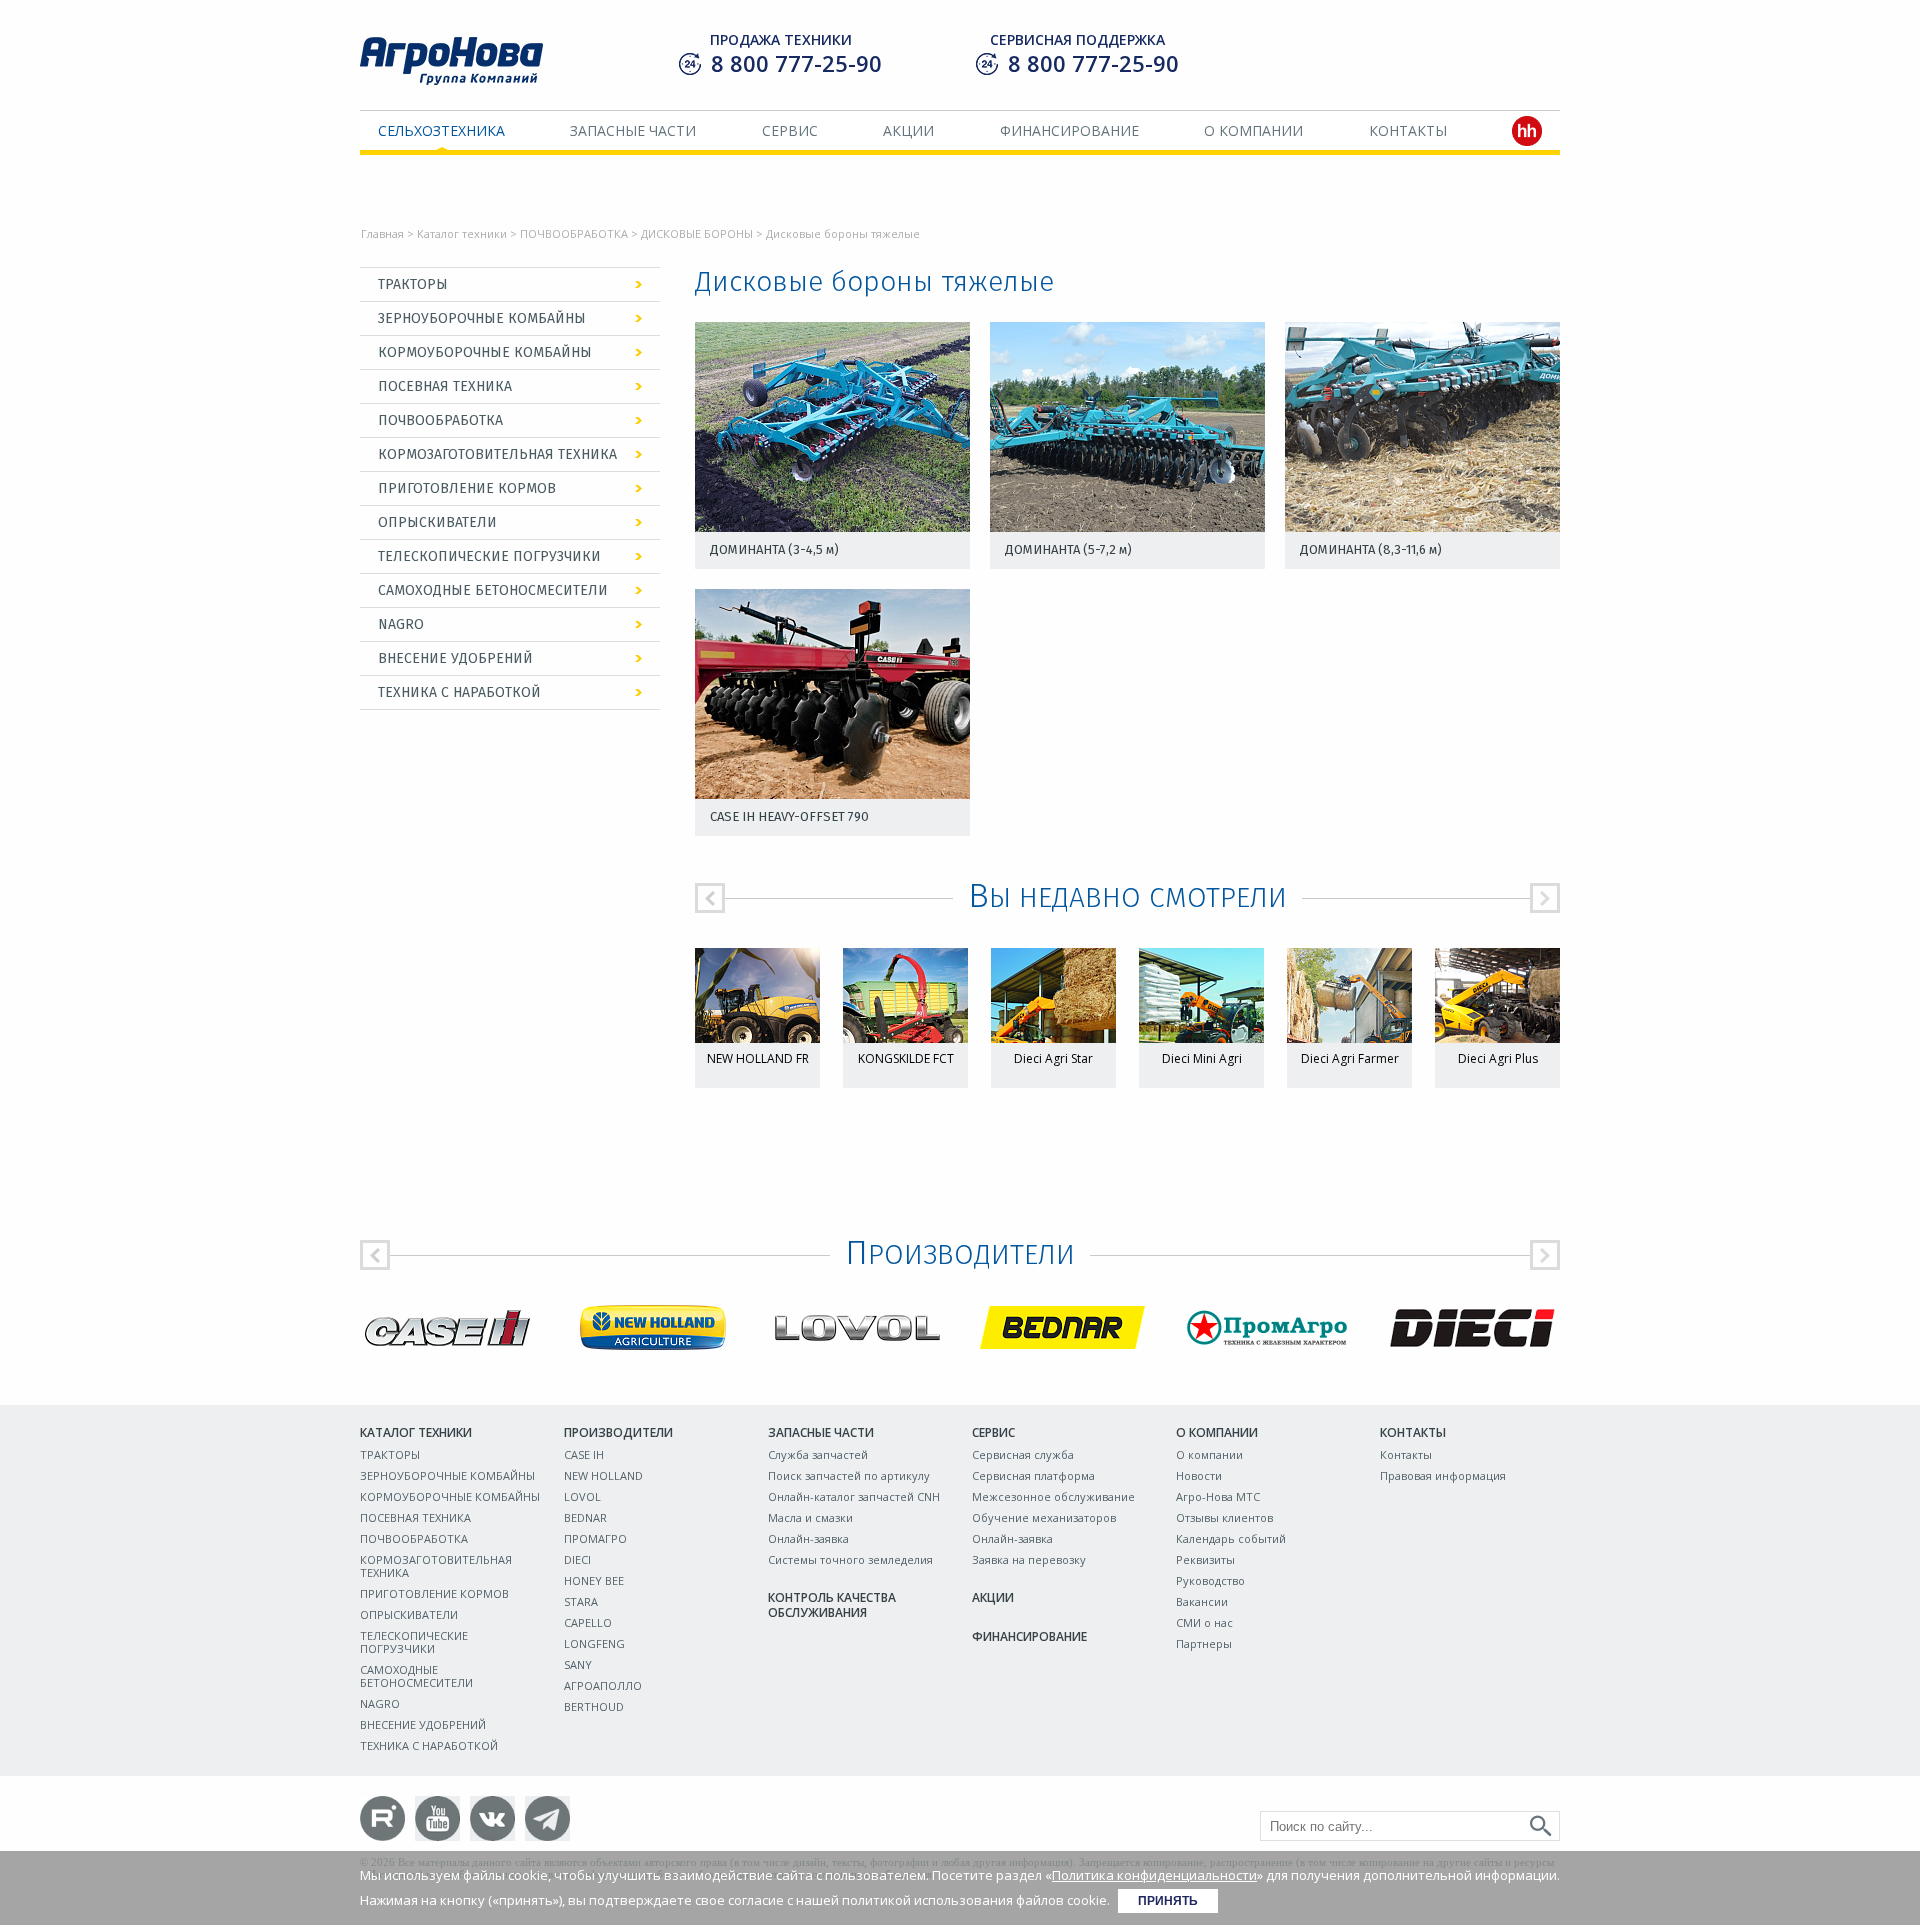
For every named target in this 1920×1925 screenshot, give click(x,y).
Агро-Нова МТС (1218, 1496)
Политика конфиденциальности (1154, 1875)
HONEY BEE (594, 1580)
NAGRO (401, 624)
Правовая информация (1443, 1475)
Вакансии (1202, 1601)
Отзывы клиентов (1224, 1517)
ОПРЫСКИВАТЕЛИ (437, 522)
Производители (618, 1432)
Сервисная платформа (1033, 1475)
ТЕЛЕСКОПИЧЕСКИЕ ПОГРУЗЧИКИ (489, 556)
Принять (1168, 1901)
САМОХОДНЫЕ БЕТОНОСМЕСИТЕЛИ (493, 590)
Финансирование (1069, 130)
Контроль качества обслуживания (832, 1605)
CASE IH (584, 1454)
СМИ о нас (1204, 1622)
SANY (578, 1664)
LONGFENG (594, 1643)
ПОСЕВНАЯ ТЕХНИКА (445, 386)
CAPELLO (588, 1622)
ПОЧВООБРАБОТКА (574, 233)
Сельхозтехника (441, 130)
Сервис (790, 130)
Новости (1199, 1475)
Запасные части (633, 130)
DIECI (577, 1559)
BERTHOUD (594, 1706)
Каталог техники (462, 233)
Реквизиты (1205, 1559)
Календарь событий (1231, 1538)
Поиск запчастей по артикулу (849, 1475)
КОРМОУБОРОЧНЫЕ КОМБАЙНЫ (485, 352)
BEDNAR (585, 1517)
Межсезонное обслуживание (1053, 1496)
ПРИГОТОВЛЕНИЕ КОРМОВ (467, 488)
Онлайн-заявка (808, 1538)
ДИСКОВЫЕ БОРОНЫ (697, 233)
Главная (382, 233)
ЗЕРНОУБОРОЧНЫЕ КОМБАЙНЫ (482, 318)
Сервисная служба (1023, 1454)
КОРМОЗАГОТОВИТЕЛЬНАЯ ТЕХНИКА (497, 454)
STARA (581, 1601)
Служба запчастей (818, 1454)
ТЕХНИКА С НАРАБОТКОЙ (459, 692)
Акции (908, 130)
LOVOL (582, 1496)
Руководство (1210, 1580)
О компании (1253, 130)
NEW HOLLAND (603, 1475)
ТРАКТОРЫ (413, 284)
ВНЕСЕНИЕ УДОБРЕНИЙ (455, 658)
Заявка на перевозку (1029, 1559)
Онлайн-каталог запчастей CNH (854, 1496)
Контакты (1408, 130)
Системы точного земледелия (850, 1559)
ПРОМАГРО (595, 1538)
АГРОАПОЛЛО (603, 1685)
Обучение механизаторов (1044, 1517)
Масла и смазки (810, 1517)
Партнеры (1204, 1643)
